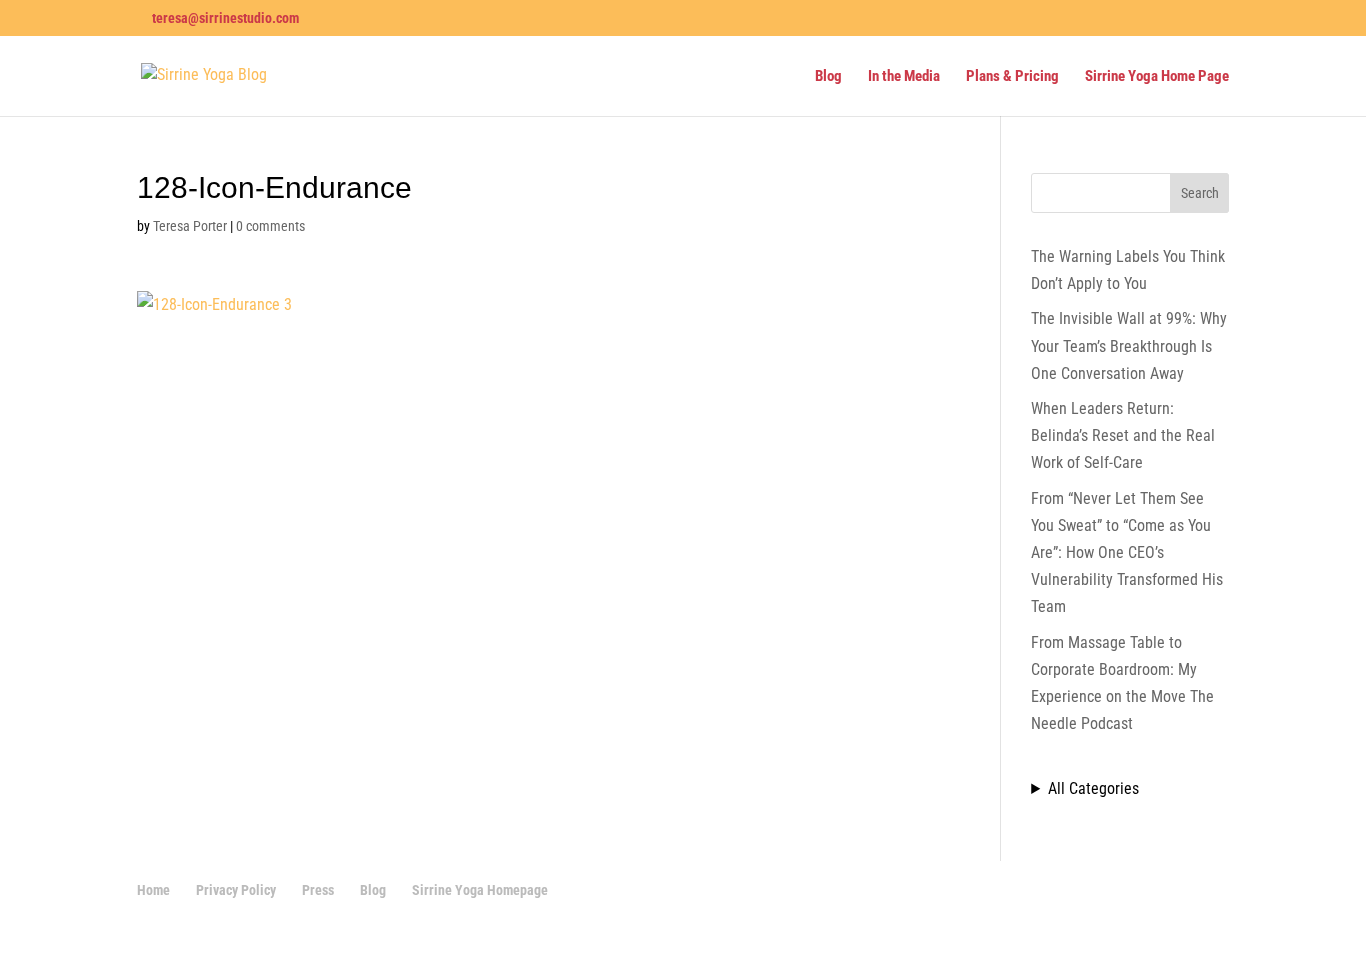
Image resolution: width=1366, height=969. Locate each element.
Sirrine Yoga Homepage (480, 890)
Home (153, 890)
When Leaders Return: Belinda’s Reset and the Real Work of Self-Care (1123, 435)
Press (318, 890)
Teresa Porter (190, 226)
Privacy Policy (236, 890)
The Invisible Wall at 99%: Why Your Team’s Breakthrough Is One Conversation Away (1129, 345)
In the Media (904, 77)
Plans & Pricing (1012, 77)
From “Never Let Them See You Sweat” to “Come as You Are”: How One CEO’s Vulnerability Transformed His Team (1127, 553)
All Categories (1093, 788)
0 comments (270, 226)
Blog (828, 77)
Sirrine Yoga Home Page (1157, 77)
